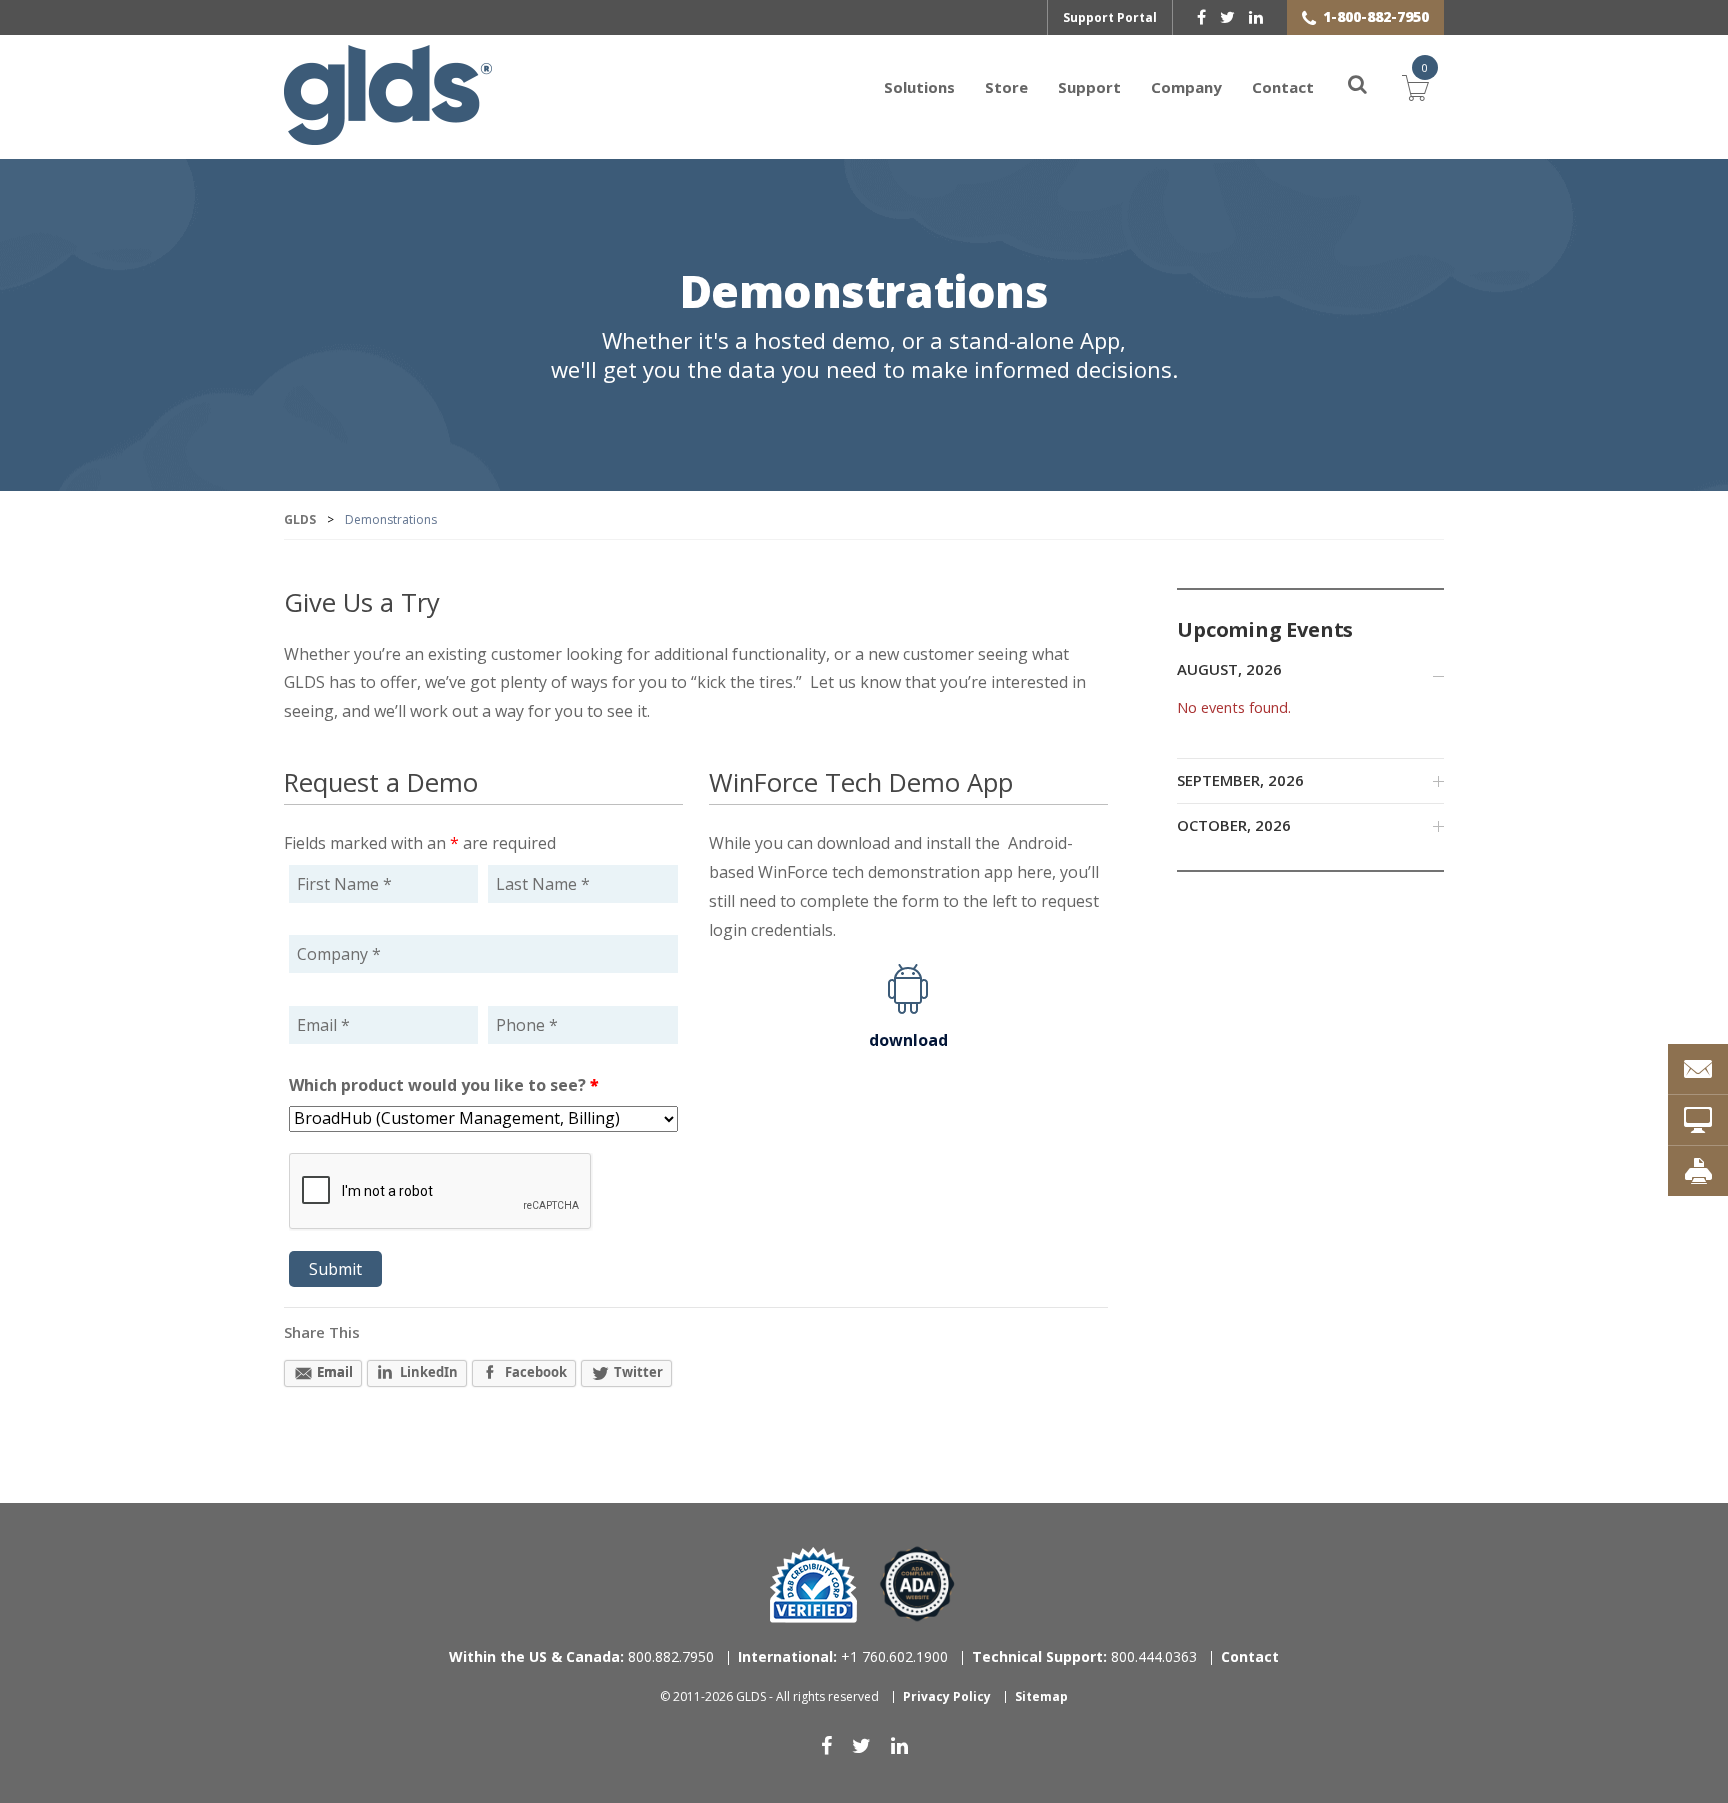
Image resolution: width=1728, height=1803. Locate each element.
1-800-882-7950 (1376, 16)
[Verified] (813, 1585)
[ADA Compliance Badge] (917, 1582)
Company (1186, 87)
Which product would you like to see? (444, 1085)
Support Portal (1110, 17)
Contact (1283, 87)
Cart (1416, 85)
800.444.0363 (1084, 1656)
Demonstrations (864, 293)
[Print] (1698, 1171)
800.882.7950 (581, 1656)
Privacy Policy (947, 1696)
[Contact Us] (1698, 1069)
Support (1089, 87)
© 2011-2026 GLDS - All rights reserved (769, 1696)
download (908, 1040)
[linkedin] (1256, 17)
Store (1006, 87)
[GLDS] (388, 135)
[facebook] (1201, 17)
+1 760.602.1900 (843, 1656)
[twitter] (1227, 17)
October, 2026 (1234, 825)
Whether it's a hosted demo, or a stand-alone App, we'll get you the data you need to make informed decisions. (864, 355)
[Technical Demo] (1698, 1120)
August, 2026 (1229, 669)
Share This (322, 1332)
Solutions (919, 87)
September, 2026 (1240, 780)
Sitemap (1041, 1696)
